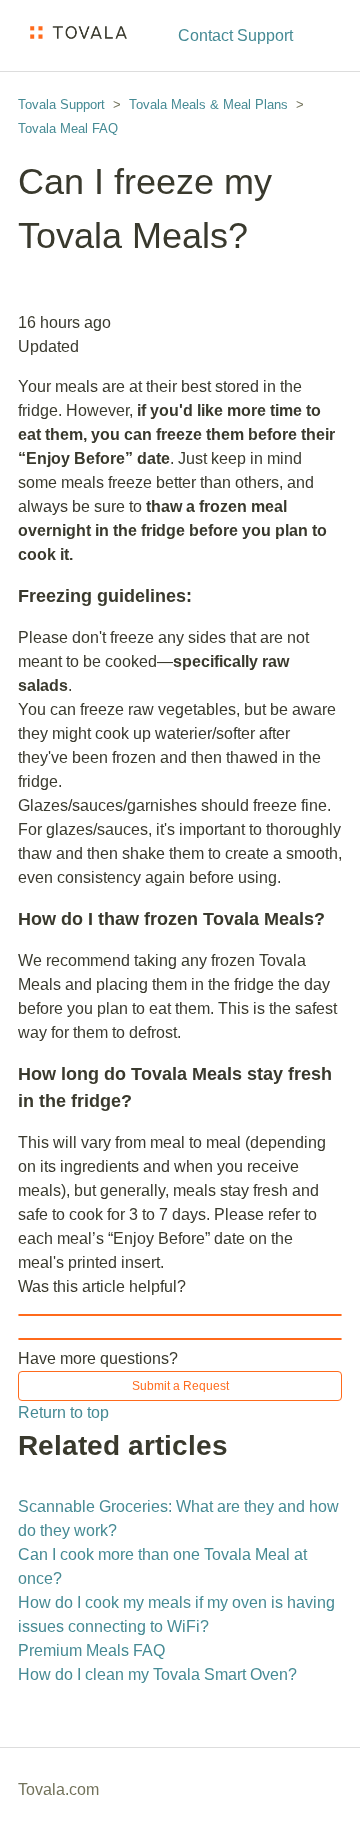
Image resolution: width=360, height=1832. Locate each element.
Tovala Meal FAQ (68, 128)
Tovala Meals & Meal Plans (208, 104)
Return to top (63, 1412)
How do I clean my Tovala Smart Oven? (157, 1674)
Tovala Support (61, 104)
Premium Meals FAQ (91, 1650)
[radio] (180, 1315)
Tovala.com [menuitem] (58, 1789)
